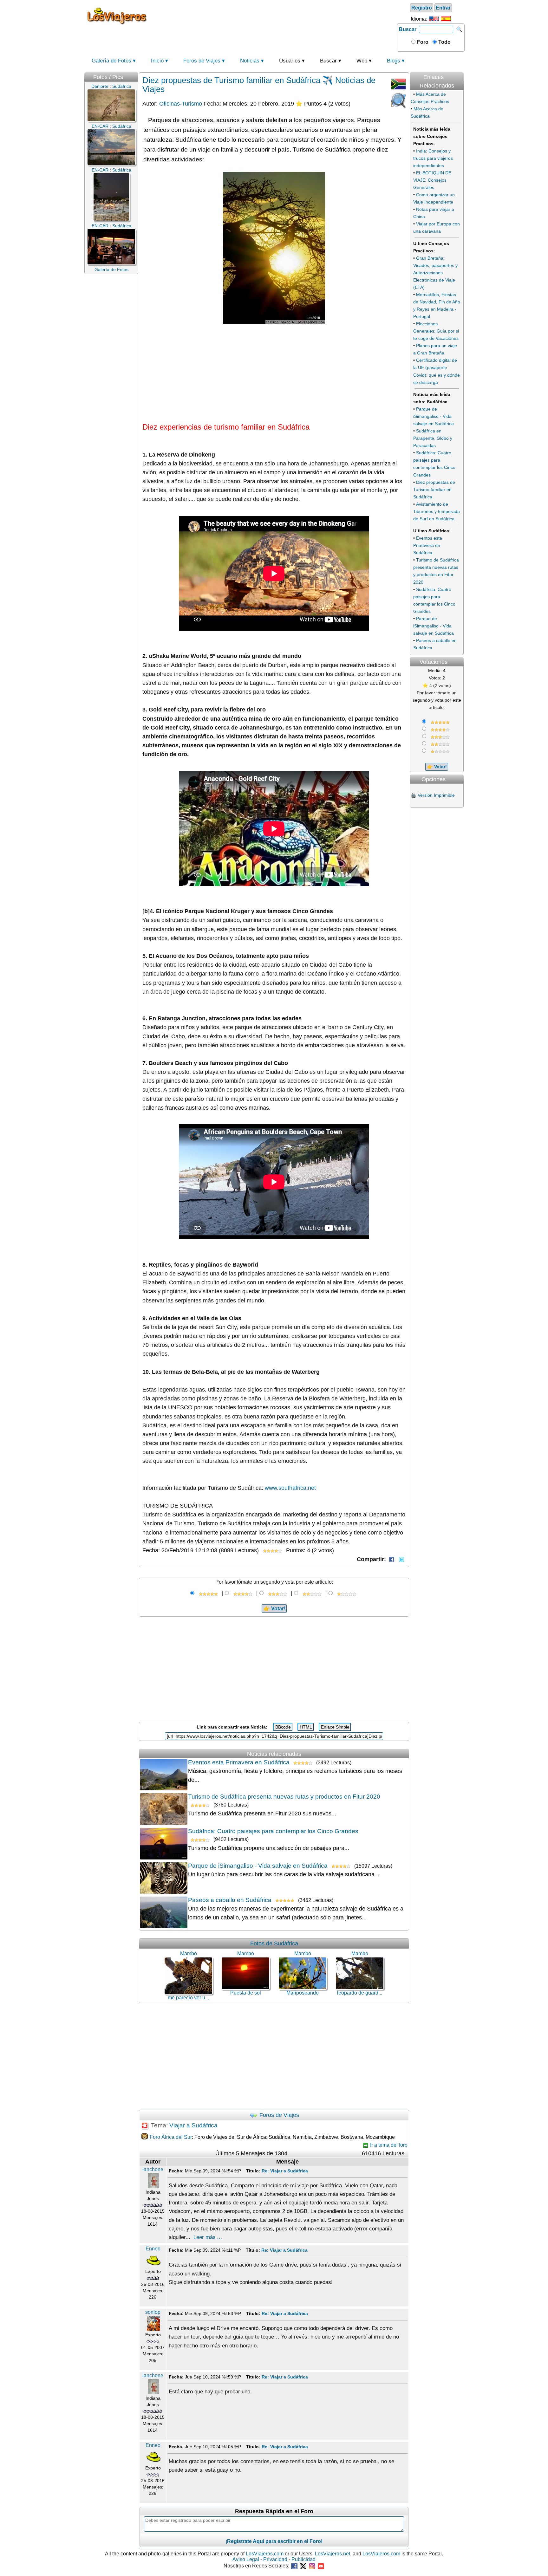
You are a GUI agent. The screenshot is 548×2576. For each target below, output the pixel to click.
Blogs (394, 61)
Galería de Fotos (111, 61)
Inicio (157, 61)
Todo (444, 42)
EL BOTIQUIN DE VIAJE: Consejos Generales (432, 180)
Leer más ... (208, 2237)
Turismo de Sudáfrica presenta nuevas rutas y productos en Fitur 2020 (284, 1797)
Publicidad (303, 2559)
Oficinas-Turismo (181, 104)
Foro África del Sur (171, 2137)
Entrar (443, 8)
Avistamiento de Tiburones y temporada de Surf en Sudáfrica (437, 511)
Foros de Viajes (202, 61)
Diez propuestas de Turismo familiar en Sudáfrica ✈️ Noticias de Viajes (259, 85)
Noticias (250, 61)
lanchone (153, 2169)
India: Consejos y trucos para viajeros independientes (433, 158)
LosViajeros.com (265, 2554)
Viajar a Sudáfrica (193, 2125)
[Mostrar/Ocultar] (463, 70)
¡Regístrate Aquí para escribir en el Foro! (274, 2541)
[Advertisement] (273, 16)
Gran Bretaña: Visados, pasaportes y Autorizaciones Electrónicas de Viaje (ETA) (435, 273)
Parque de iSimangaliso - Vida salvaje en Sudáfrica (258, 1866)
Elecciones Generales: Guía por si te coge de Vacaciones (436, 331)
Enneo (153, 2249)
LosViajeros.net (333, 2554)
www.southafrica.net (290, 1488)
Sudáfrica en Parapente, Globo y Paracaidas (433, 438)
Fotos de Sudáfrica (274, 1943)
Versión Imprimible (436, 795)
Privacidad (275, 2559)
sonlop (153, 2312)
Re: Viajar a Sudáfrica (285, 2171)
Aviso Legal (246, 2559)
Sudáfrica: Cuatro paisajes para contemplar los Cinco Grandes (273, 1831)
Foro (422, 42)
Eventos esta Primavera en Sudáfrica (239, 1762)
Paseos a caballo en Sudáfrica (230, 1900)
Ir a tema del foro (388, 2145)
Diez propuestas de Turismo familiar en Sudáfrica (434, 490)
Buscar (408, 29)
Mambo (189, 1953)
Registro (422, 8)
